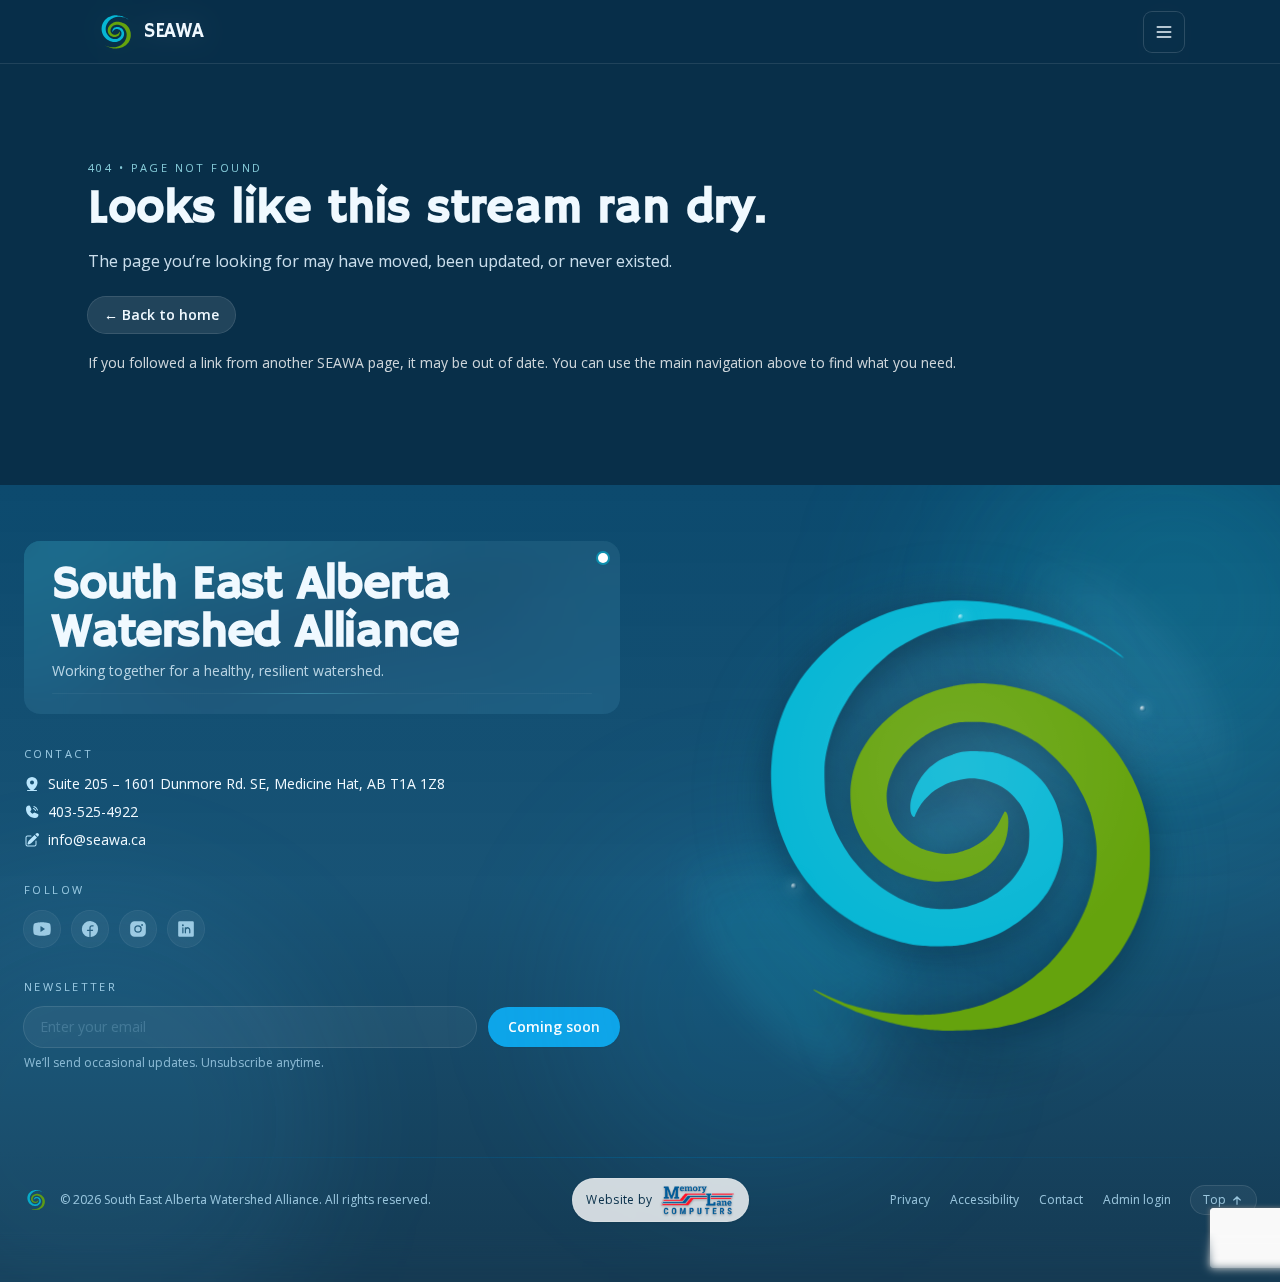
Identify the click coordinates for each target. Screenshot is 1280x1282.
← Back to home (161, 314)
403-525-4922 (93, 811)
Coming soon (554, 1026)
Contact (1061, 1200)
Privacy (910, 1200)
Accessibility (984, 1200)
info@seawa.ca (97, 839)
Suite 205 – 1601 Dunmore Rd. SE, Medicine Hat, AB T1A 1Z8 (246, 783)
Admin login (1137, 1200)
